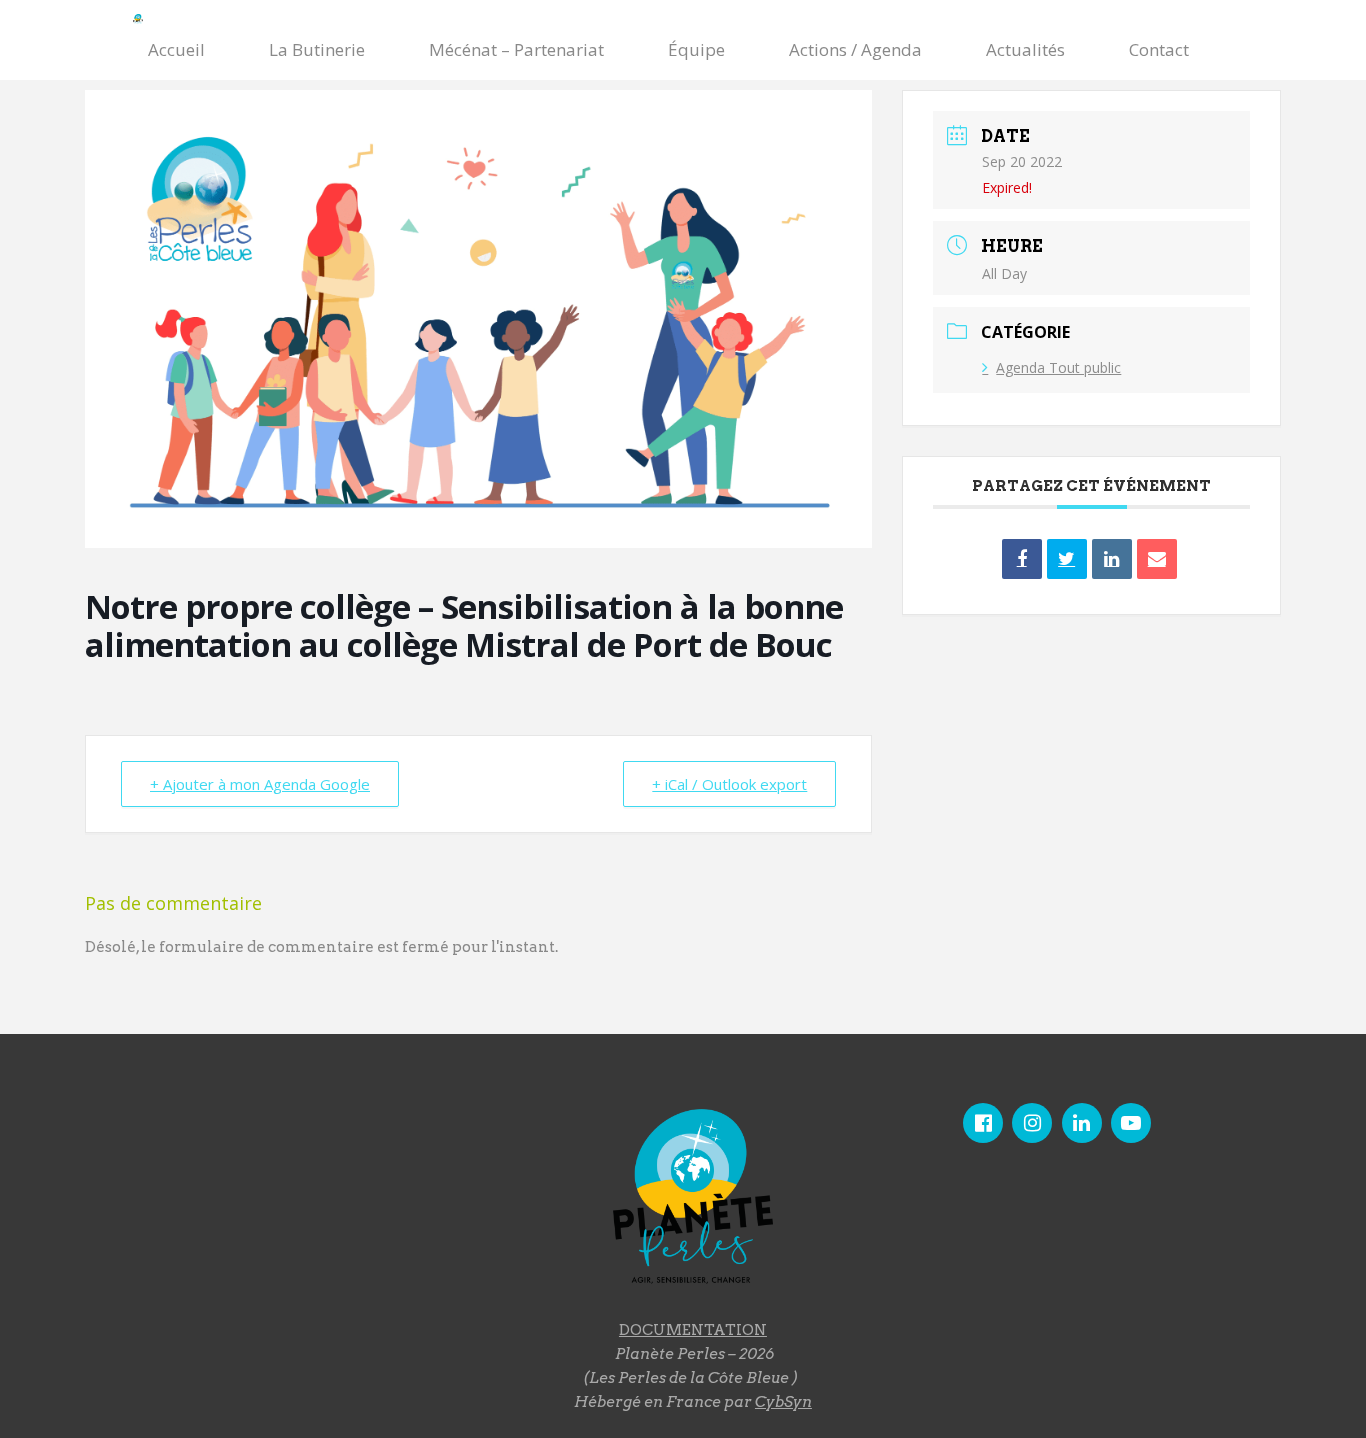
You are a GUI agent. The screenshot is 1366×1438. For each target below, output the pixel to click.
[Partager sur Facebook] (1022, 559)
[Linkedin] (1112, 559)
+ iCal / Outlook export (729, 784)
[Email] (1157, 559)
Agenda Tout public (1058, 367)
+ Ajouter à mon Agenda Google (260, 784)
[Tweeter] (1067, 559)
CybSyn (783, 1402)
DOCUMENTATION (693, 1330)
